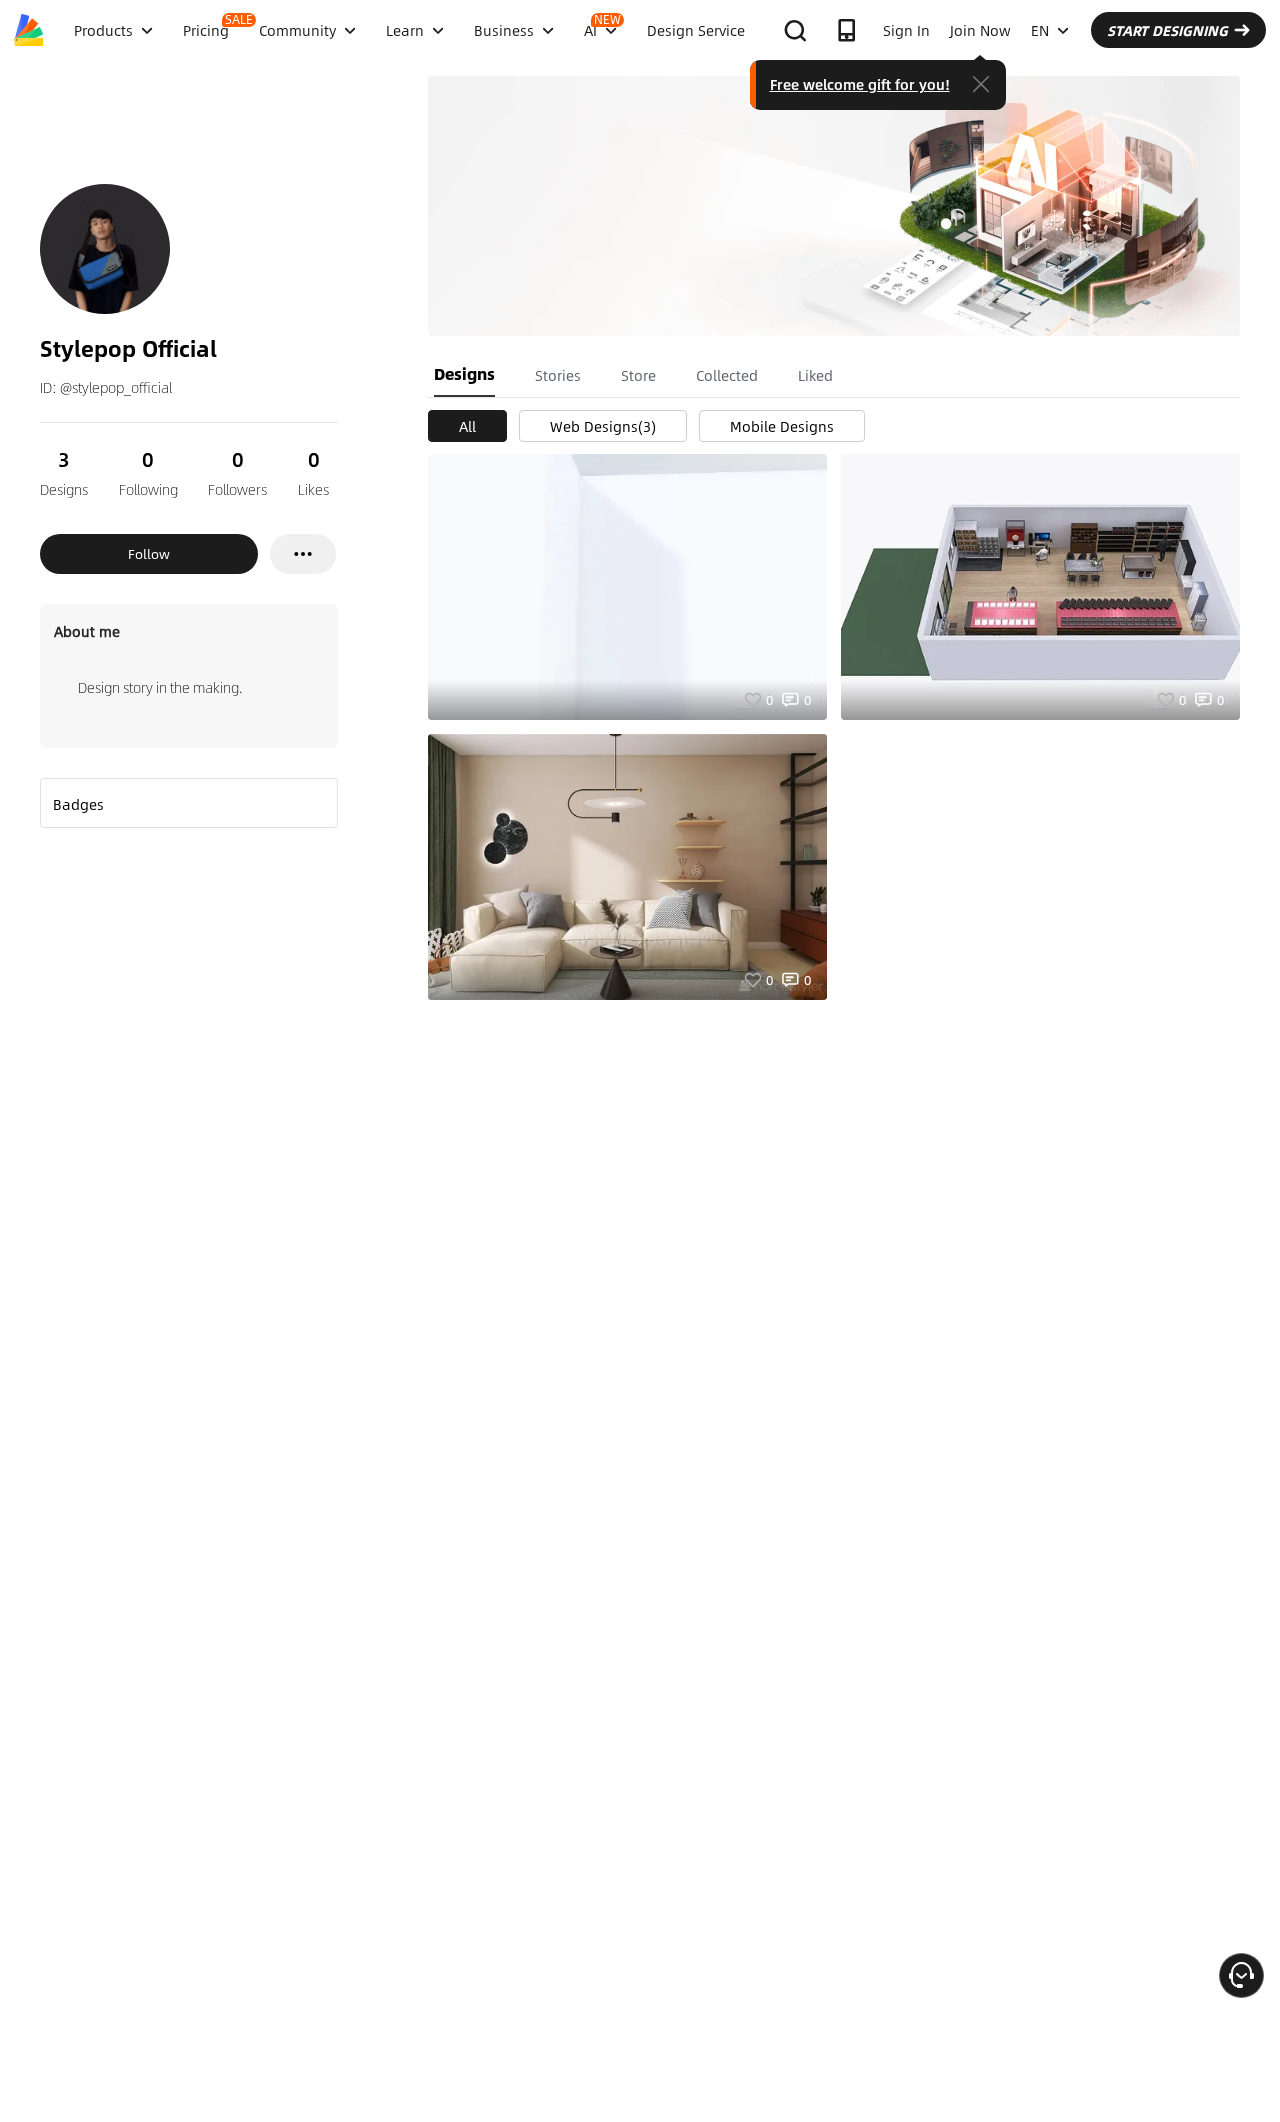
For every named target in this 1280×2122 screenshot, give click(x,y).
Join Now (980, 30)
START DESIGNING (1167, 30)
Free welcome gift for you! (860, 84)
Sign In (906, 30)
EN (1040, 30)
